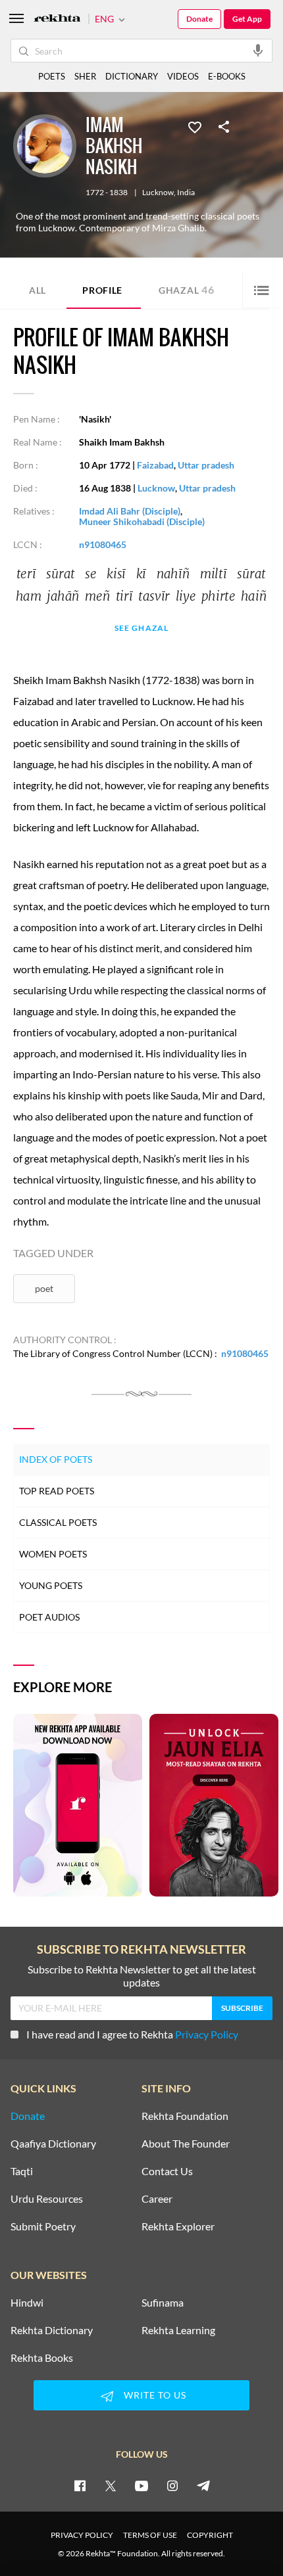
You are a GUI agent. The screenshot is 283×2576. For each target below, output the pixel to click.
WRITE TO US (155, 2395)
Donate (199, 19)
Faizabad (155, 465)
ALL (38, 290)
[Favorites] (195, 126)
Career (157, 2199)
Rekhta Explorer (178, 2226)
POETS (52, 76)
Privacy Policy (207, 2034)
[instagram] (172, 2485)
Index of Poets (56, 1459)
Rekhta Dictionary (52, 2330)
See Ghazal (142, 629)
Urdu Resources (47, 2199)
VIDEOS (183, 76)
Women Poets (53, 1554)
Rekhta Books (42, 2358)
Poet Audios (49, 1617)
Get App (247, 19)
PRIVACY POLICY (82, 2535)
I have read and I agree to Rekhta (132, 2034)
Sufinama (163, 2303)
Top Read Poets (57, 1491)
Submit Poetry (43, 2226)
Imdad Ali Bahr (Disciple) (130, 511)
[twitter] (111, 2485)
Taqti (22, 2171)
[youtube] (141, 2485)
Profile (102, 290)
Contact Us (167, 2171)
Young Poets (51, 1585)
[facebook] (80, 2485)
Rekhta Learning (178, 2330)
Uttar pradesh (206, 465)
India (186, 193)
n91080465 (103, 544)
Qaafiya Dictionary (53, 2144)
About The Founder (186, 2144)
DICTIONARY (132, 76)
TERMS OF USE (150, 2535)
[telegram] (203, 2485)
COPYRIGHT (210, 2535)
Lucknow (158, 193)
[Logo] (57, 19)
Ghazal (187, 289)
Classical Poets (58, 1522)
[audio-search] (258, 50)
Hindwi (27, 2303)
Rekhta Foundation (185, 2116)
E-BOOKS (227, 76)
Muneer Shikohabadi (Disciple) (142, 521)
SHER (85, 76)
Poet (44, 1288)
